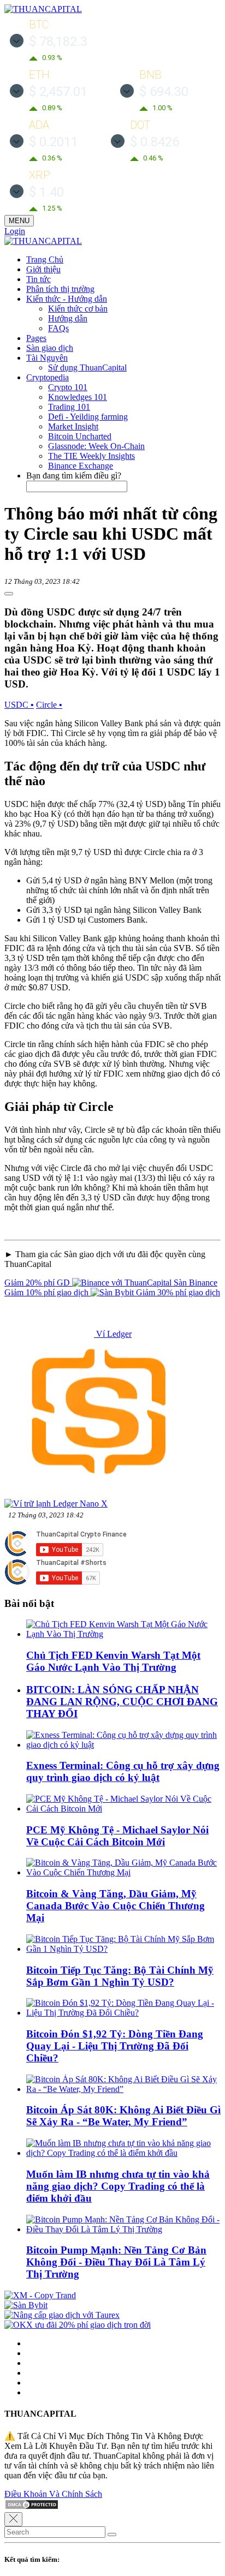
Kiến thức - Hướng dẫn (67, 299)
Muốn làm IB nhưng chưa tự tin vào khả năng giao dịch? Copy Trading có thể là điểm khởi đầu (118, 2186)
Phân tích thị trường (60, 289)
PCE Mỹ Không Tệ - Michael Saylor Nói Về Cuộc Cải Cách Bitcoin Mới (117, 1836)
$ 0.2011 (54, 142)
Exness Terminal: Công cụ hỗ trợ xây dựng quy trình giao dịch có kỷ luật (123, 1771)
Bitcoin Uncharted (80, 436)
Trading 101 (69, 407)
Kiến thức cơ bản (78, 309)
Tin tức (39, 279)
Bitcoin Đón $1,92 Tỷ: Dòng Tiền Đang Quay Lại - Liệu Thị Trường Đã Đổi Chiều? (115, 2046)
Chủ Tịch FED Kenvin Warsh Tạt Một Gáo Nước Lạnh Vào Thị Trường (113, 1661)
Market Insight (73, 426)
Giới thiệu (43, 269)
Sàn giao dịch (50, 348)
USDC (19, 705)
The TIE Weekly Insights (91, 456)
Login (15, 231)
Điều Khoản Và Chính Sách (53, 2494)
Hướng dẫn (68, 318)
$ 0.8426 (155, 142)
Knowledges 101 (78, 397)
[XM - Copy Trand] (40, 2295)
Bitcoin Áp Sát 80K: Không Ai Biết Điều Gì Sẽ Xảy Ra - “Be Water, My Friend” (123, 2116)
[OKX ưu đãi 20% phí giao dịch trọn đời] (78, 2325)
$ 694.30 (164, 92)
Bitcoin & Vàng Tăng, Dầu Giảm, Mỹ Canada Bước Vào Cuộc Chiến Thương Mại (116, 1906)
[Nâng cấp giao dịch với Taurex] (62, 2315)
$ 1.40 (46, 192)
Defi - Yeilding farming (88, 417)
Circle (49, 705)
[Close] (13, 2519)
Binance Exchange (81, 466)
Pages (36, 338)
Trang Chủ (45, 259)
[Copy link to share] (9, 594)
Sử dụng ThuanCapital (87, 367)
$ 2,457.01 (58, 92)
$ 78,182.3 (58, 41)
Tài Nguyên (47, 358)
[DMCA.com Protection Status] (32, 2507)
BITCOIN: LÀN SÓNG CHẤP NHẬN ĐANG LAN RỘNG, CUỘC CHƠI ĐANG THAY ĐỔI (122, 1702)
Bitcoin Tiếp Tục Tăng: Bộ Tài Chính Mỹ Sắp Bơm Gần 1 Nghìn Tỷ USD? (120, 1976)
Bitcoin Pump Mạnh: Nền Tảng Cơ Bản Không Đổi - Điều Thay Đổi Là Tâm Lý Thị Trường (116, 2262)
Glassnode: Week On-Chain (96, 446)
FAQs (58, 328)
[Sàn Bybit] (26, 2305)
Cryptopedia (48, 377)
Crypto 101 (68, 387)
